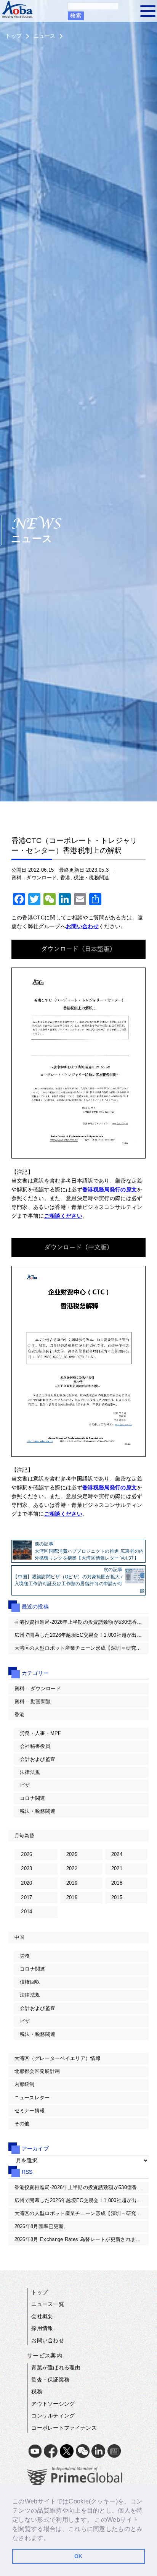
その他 (22, 2124)
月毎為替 (25, 1836)
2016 (72, 1897)
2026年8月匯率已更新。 (42, 2226)
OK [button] (78, 2556)
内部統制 (25, 2084)
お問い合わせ (82, 926)
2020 (26, 1883)
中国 (20, 1937)
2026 (26, 1854)
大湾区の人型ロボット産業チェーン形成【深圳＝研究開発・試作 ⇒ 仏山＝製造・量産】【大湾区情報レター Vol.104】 (82, 1648)
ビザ (25, 1785)
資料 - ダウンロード (34, 878)
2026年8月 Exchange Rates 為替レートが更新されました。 (82, 2239)
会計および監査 (38, 1759)
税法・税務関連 (91, 878)
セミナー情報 (30, 2111)
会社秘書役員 (35, 1746)
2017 (26, 1897)
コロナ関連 (33, 1798)
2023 (26, 1868)
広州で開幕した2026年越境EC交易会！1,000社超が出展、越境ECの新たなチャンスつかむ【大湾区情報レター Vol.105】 (82, 1635)
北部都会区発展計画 (37, 2071)
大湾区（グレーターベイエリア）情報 (58, 2058)
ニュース (44, 36)
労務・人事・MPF (41, 1733)
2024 (117, 1854)
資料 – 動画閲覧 (33, 1701)
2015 (117, 1897)
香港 (65, 878)
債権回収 (30, 1982)
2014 (26, 1912)
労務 (25, 1956)
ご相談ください (63, 1216)
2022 (72, 1868)
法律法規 (30, 1772)
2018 (117, 1883)
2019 (72, 1883)
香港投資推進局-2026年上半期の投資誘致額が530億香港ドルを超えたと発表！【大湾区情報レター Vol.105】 (82, 1622)
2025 (72, 1854)
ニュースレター (32, 2098)
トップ (14, 36)
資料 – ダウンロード (38, 1688)
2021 (117, 1868)
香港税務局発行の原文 (110, 1189)
